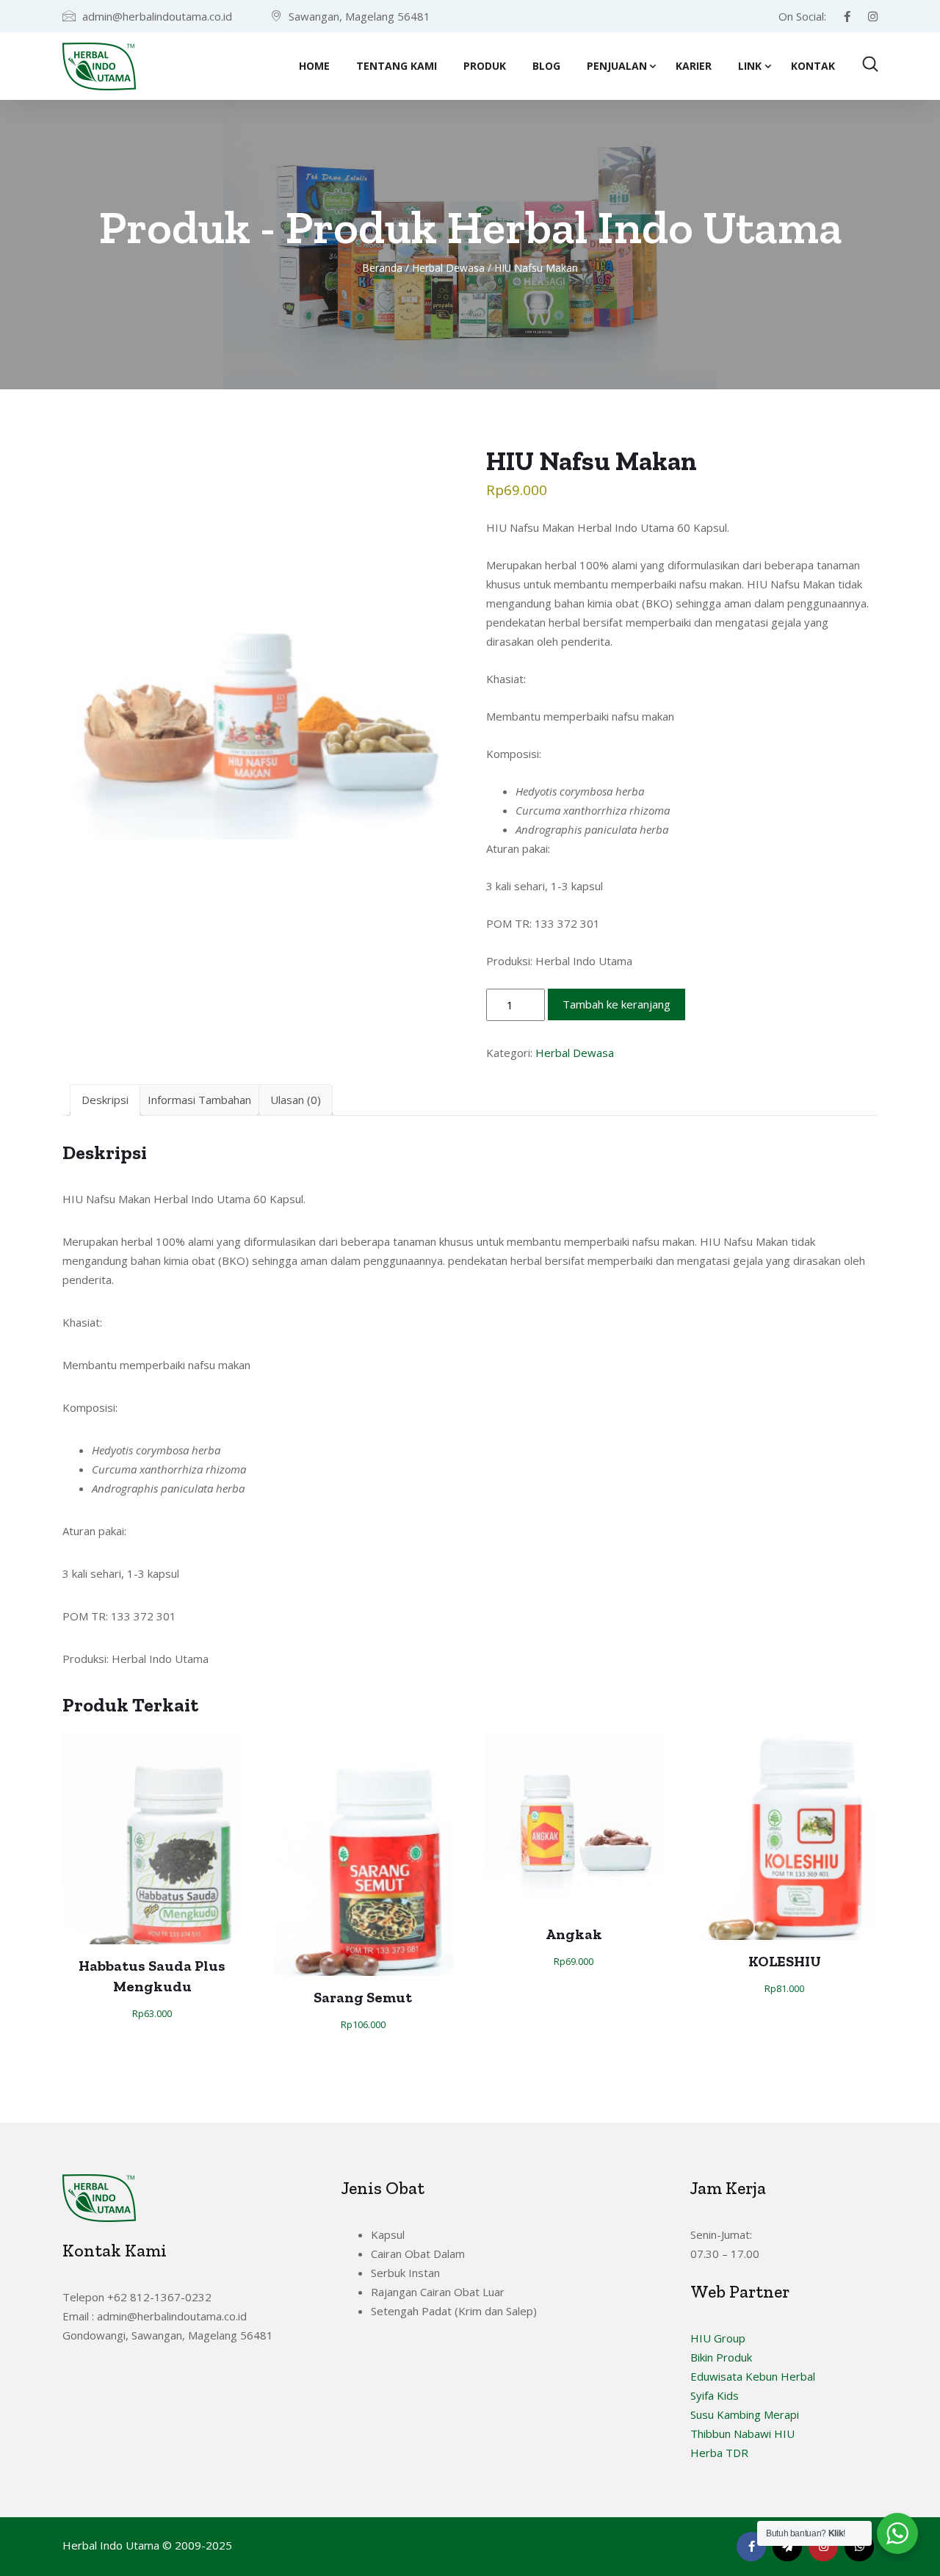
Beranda (382, 268)
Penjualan (617, 66)
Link (750, 66)
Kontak (813, 66)
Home (314, 66)
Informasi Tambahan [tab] (199, 1100)
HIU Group (718, 2338)
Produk (485, 66)
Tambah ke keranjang (617, 1004)
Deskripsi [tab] (105, 1100)
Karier (694, 66)
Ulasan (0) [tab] (296, 1100)
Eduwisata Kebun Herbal (753, 2376)
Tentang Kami (397, 66)
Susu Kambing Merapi (745, 2414)
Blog (546, 66)
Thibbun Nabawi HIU (742, 2434)
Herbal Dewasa (448, 268)
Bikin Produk (721, 2357)
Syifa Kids (715, 2395)
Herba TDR (719, 2453)
